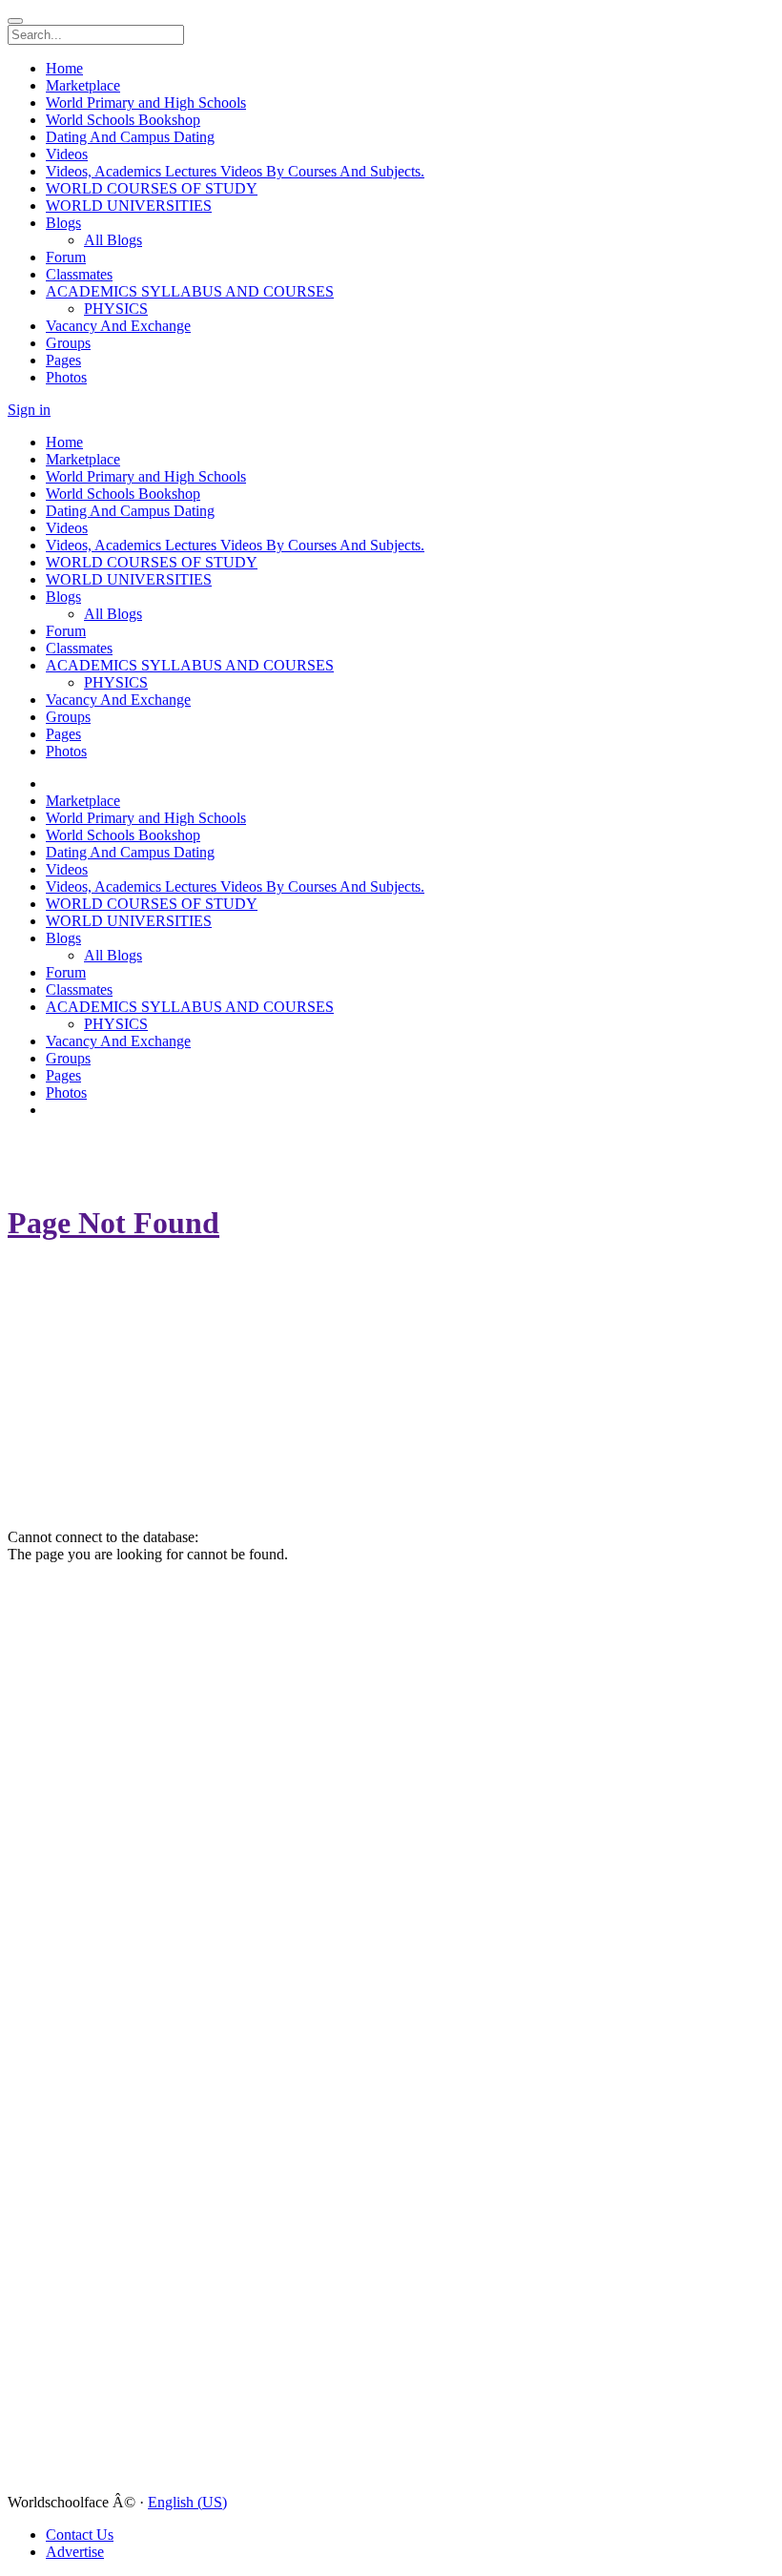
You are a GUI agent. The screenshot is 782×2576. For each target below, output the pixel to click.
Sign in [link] (29, 410)
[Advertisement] (122, 1158)
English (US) (187, 2502)
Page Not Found (113, 1223)
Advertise (75, 2552)
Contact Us (80, 2535)
